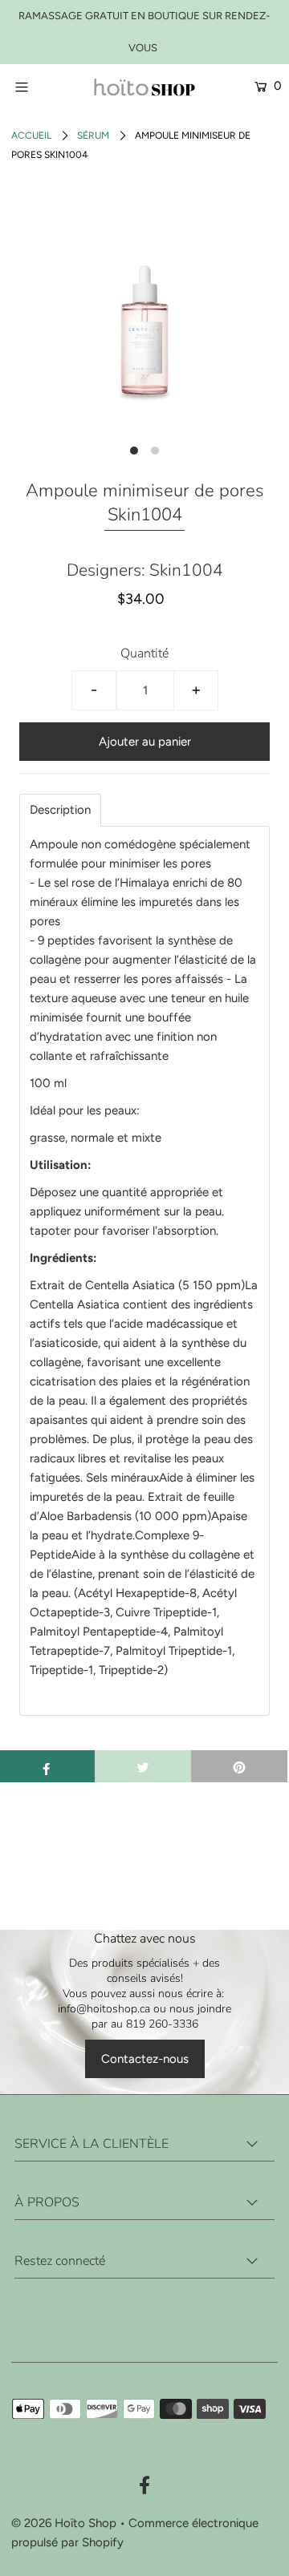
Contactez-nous (145, 2059)
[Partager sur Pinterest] (239, 1766)
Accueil (31, 135)
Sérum (93, 135)
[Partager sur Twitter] (143, 1766)
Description (60, 810)
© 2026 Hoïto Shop (64, 2523)
